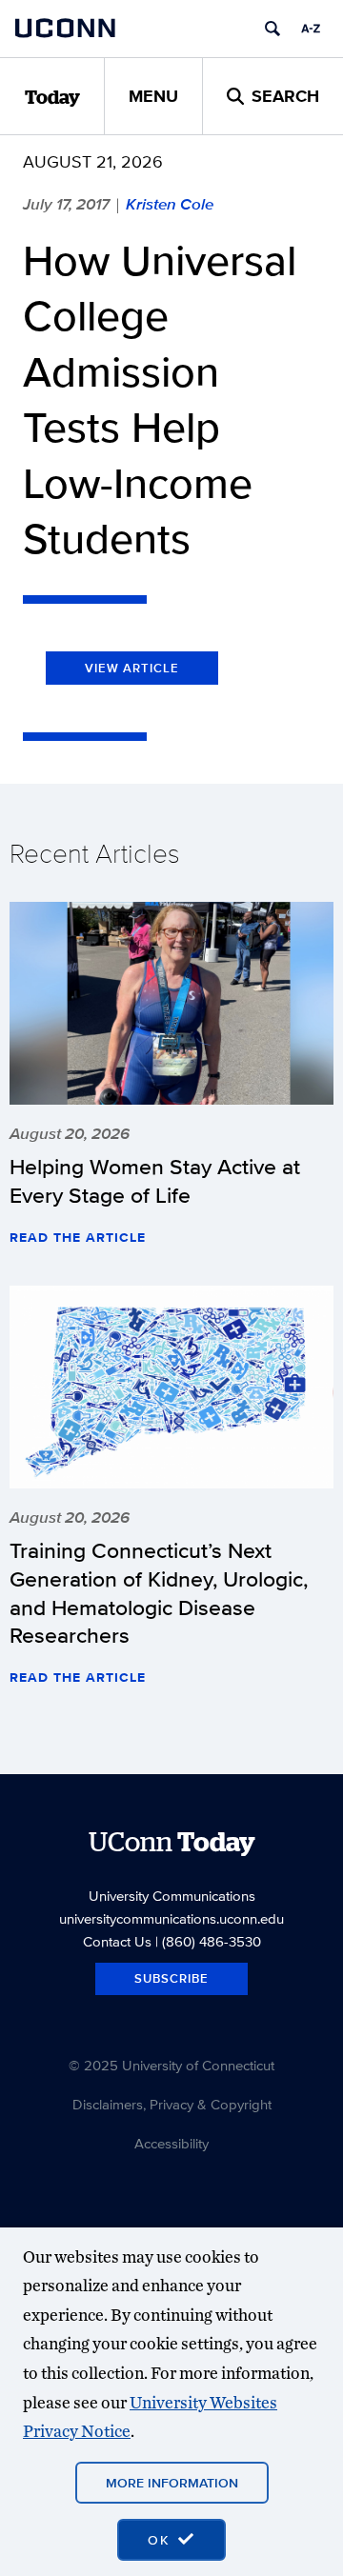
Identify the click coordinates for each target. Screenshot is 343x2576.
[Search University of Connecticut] (272, 29)
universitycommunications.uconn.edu (171, 1918)
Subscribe (171, 1978)
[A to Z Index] (311, 29)
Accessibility (171, 2143)
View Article (132, 668)
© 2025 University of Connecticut (171, 2065)
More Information (172, 2483)
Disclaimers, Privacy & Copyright (172, 2104)
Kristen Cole (170, 204)
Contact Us (117, 1941)
